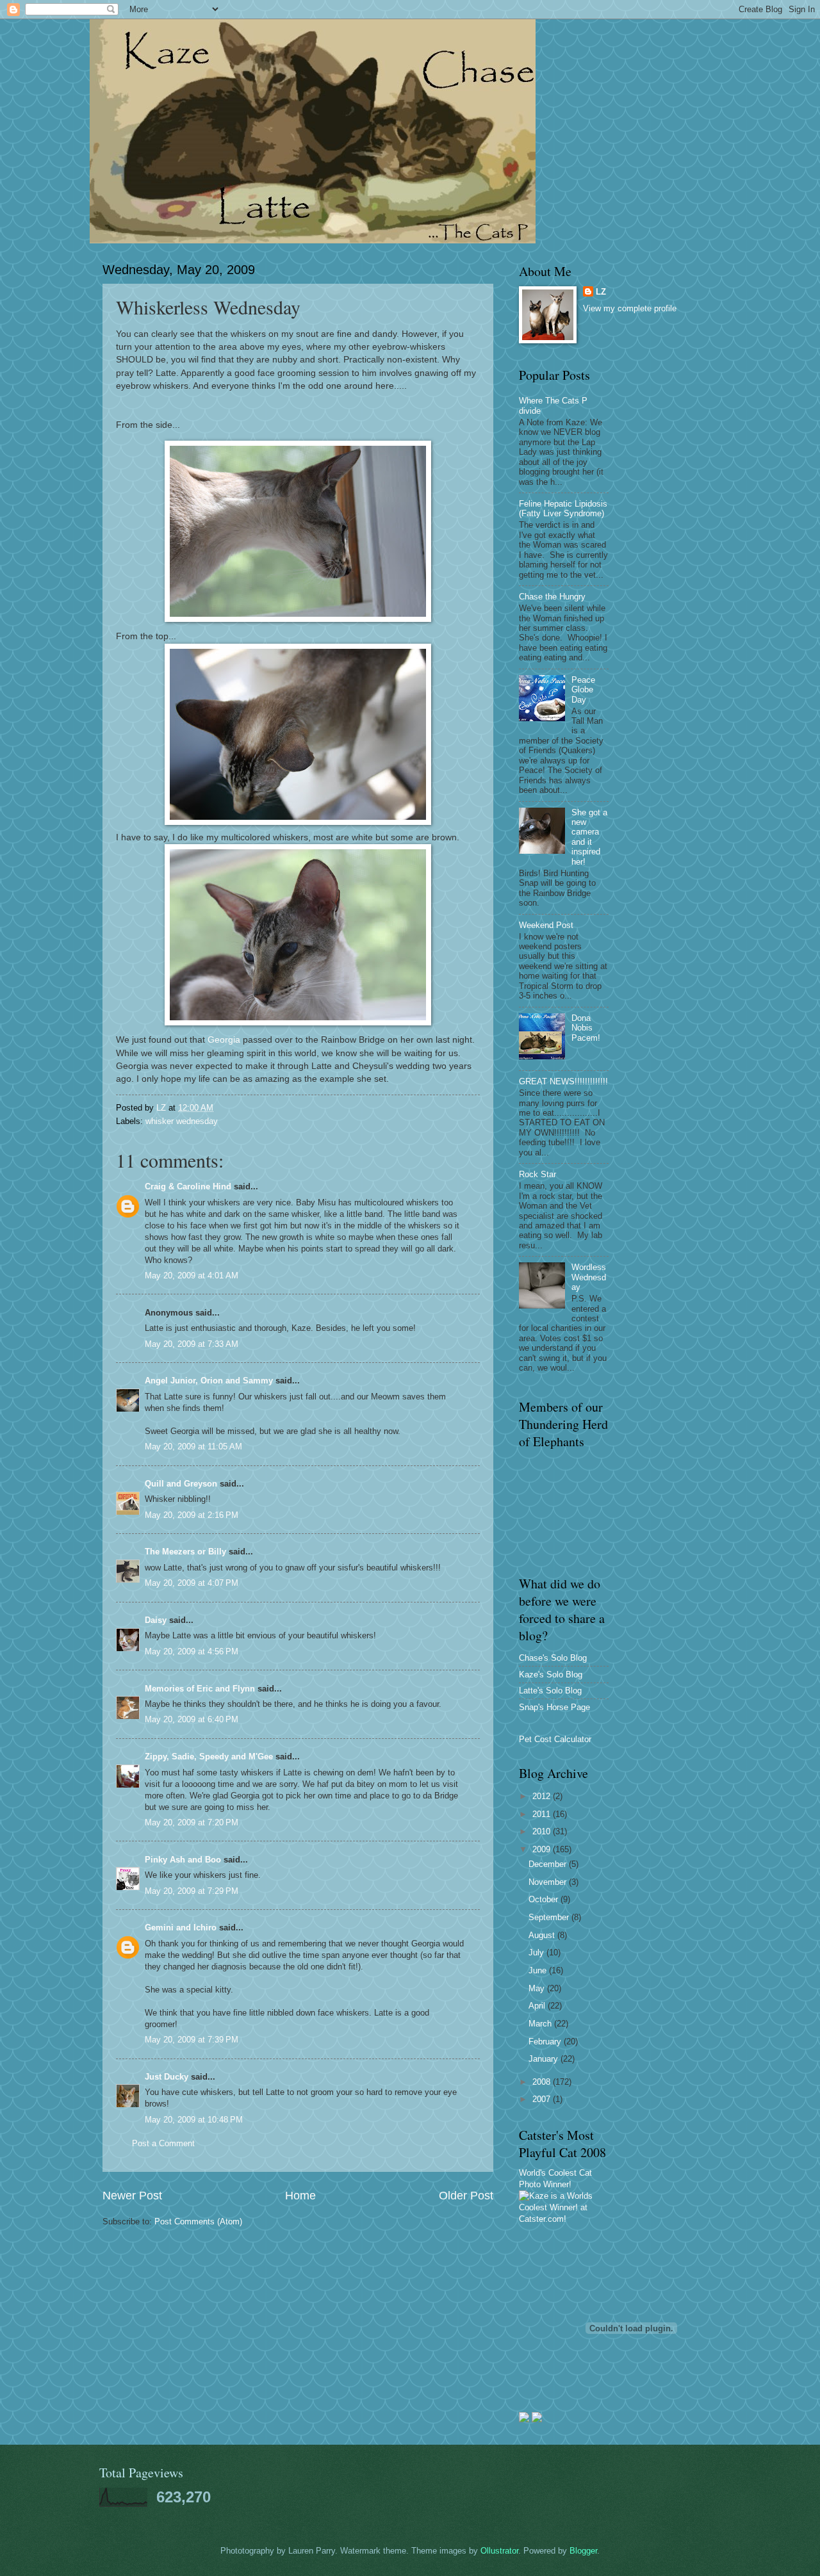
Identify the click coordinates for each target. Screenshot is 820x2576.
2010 (543, 1831)
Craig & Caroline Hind (188, 1186)
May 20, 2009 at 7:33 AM (192, 1344)
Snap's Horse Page (554, 1707)
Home (300, 2196)
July (537, 1952)
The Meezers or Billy (185, 1552)
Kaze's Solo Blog (551, 1675)
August (543, 1935)
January (545, 2059)
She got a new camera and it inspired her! (589, 837)
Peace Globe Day (583, 690)
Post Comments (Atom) (198, 2221)
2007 (543, 2099)
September (550, 1917)
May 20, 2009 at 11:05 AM (193, 1447)
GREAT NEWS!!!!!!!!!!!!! (563, 1081)
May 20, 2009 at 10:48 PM (194, 2120)
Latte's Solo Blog (550, 1691)
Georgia (224, 1040)
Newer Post (132, 2196)
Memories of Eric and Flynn (200, 1689)
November (549, 1882)
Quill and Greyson (181, 1484)
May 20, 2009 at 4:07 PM (192, 1583)
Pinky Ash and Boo (183, 1860)
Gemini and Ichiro (181, 1928)
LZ (601, 292)
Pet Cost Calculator (555, 1739)
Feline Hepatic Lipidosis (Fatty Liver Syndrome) (563, 509)
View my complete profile (630, 308)
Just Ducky (167, 2077)
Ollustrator (499, 2551)
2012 (543, 1796)
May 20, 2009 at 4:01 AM (192, 1276)
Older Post (466, 2196)
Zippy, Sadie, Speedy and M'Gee (209, 1757)
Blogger (583, 2551)
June (539, 1970)
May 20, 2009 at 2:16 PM (192, 1515)
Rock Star (537, 1174)
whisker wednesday (182, 1121)
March (541, 2024)
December (549, 1864)
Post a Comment (163, 2143)
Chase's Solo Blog (553, 1658)
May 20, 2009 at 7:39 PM (192, 2040)
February (546, 2042)
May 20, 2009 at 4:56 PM (192, 1651)
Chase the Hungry (552, 597)
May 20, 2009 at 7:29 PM (192, 1891)
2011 (543, 1814)
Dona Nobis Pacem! (586, 1028)
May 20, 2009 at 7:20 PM (192, 1822)
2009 (543, 1849)
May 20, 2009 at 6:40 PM (192, 1719)
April (538, 2006)
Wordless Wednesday (589, 1277)
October (545, 1899)
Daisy (156, 1620)
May (538, 1988)
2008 (543, 2082)
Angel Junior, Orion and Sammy (209, 1381)
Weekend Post (546, 925)
